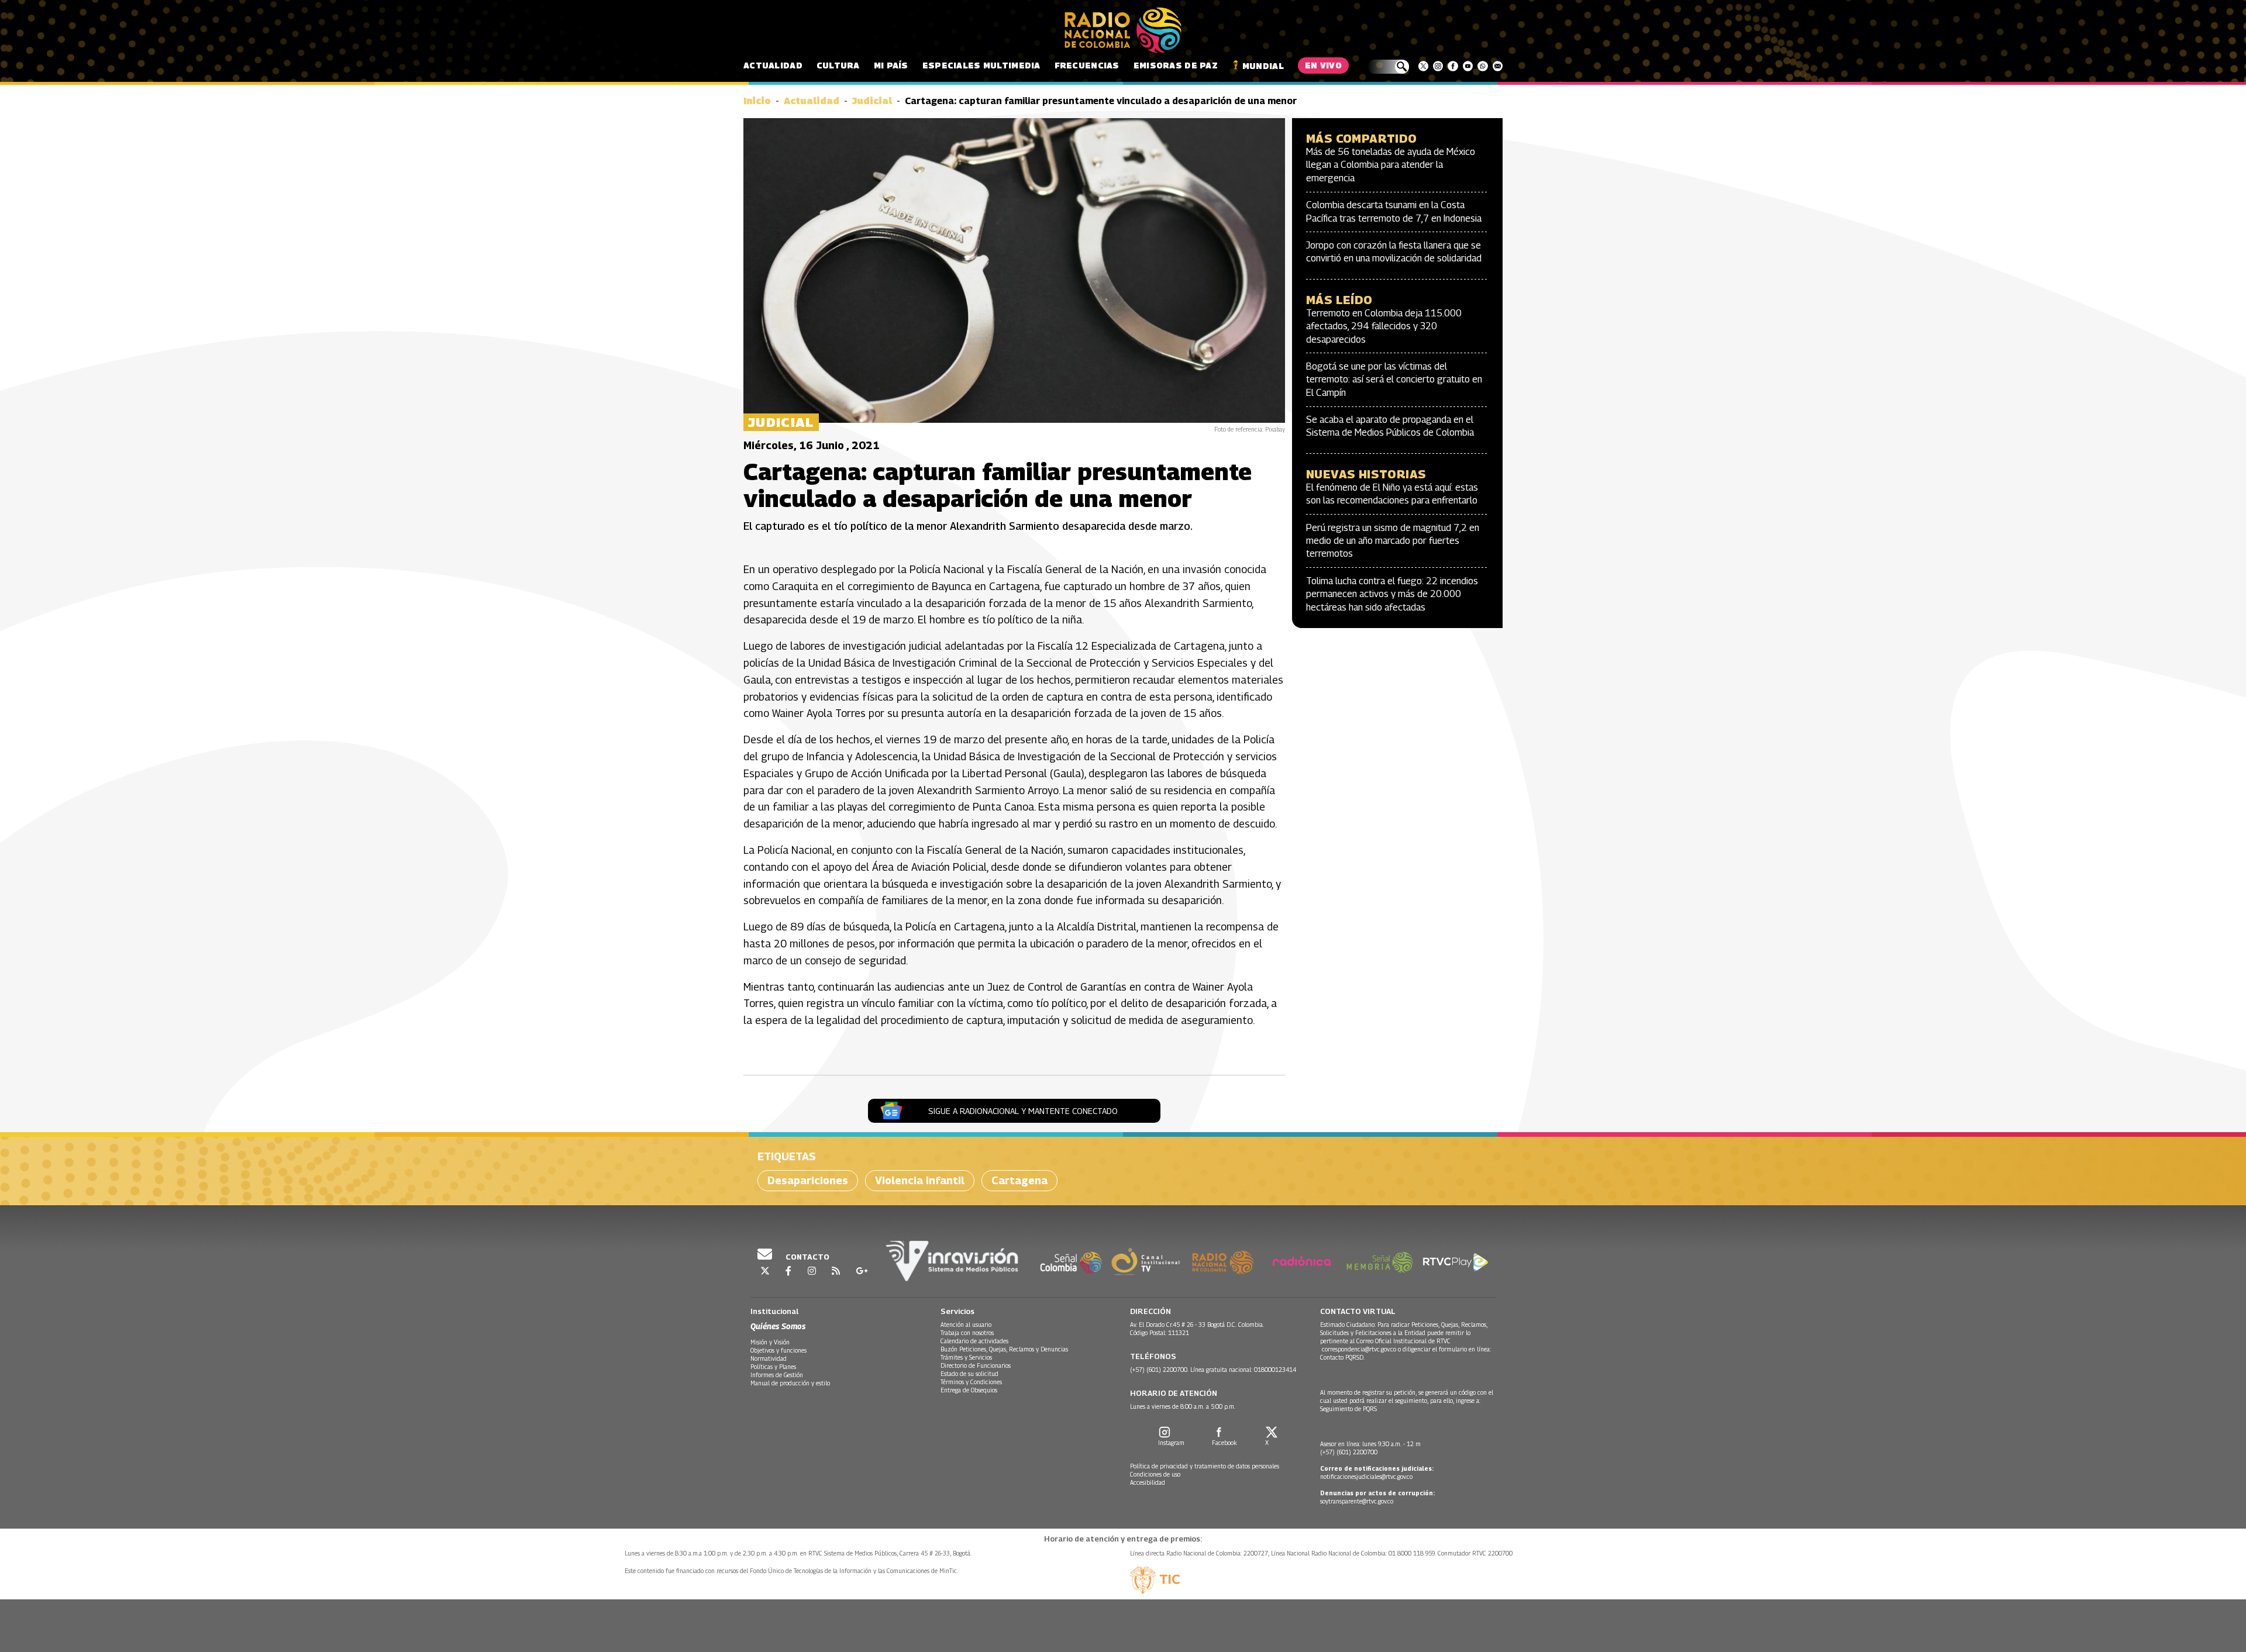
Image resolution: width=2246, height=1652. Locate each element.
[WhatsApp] (1482, 66)
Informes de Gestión (777, 1375)
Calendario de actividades (974, 1341)
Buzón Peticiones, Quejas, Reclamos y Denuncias (1004, 1349)
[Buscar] (1388, 67)
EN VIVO (1323, 65)
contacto (807, 1257)
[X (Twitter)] (1423, 66)
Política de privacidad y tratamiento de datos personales (1205, 1466)
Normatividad (769, 1358)
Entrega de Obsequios (969, 1390)
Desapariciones (808, 1180)
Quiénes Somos (778, 1326)
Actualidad (773, 65)
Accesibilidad (1148, 1482)
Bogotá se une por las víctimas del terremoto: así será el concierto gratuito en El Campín (1394, 380)
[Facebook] (1453, 66)
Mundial (1263, 66)
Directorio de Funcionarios (976, 1365)
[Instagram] (1438, 66)
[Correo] (1498, 66)
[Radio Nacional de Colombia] (1123, 30)
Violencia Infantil (920, 1180)
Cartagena (1019, 1180)
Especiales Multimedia (981, 65)
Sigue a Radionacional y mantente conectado (1023, 1111)
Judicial (872, 101)
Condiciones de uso (1155, 1474)
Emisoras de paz (1176, 65)
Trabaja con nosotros (967, 1333)
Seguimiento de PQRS (1348, 1409)
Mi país (891, 65)
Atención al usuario (966, 1325)
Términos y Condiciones (971, 1382)
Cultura (838, 65)
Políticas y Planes (773, 1367)
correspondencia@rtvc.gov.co (1359, 1349)
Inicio (757, 101)
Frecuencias (1087, 65)
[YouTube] (1468, 66)
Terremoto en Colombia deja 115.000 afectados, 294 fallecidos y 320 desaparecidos (1384, 326)
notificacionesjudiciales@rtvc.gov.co (1366, 1477)
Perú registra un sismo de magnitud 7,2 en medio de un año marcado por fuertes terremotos (1393, 541)
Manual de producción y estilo (790, 1383)
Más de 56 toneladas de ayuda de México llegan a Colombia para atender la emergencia (1391, 165)
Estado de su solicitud (969, 1374)
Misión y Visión (770, 1342)
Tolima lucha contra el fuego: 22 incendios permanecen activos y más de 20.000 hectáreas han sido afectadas (1392, 594)
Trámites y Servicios (966, 1357)
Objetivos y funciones (778, 1350)
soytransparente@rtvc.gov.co (1357, 1501)
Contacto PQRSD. (1343, 1357)
